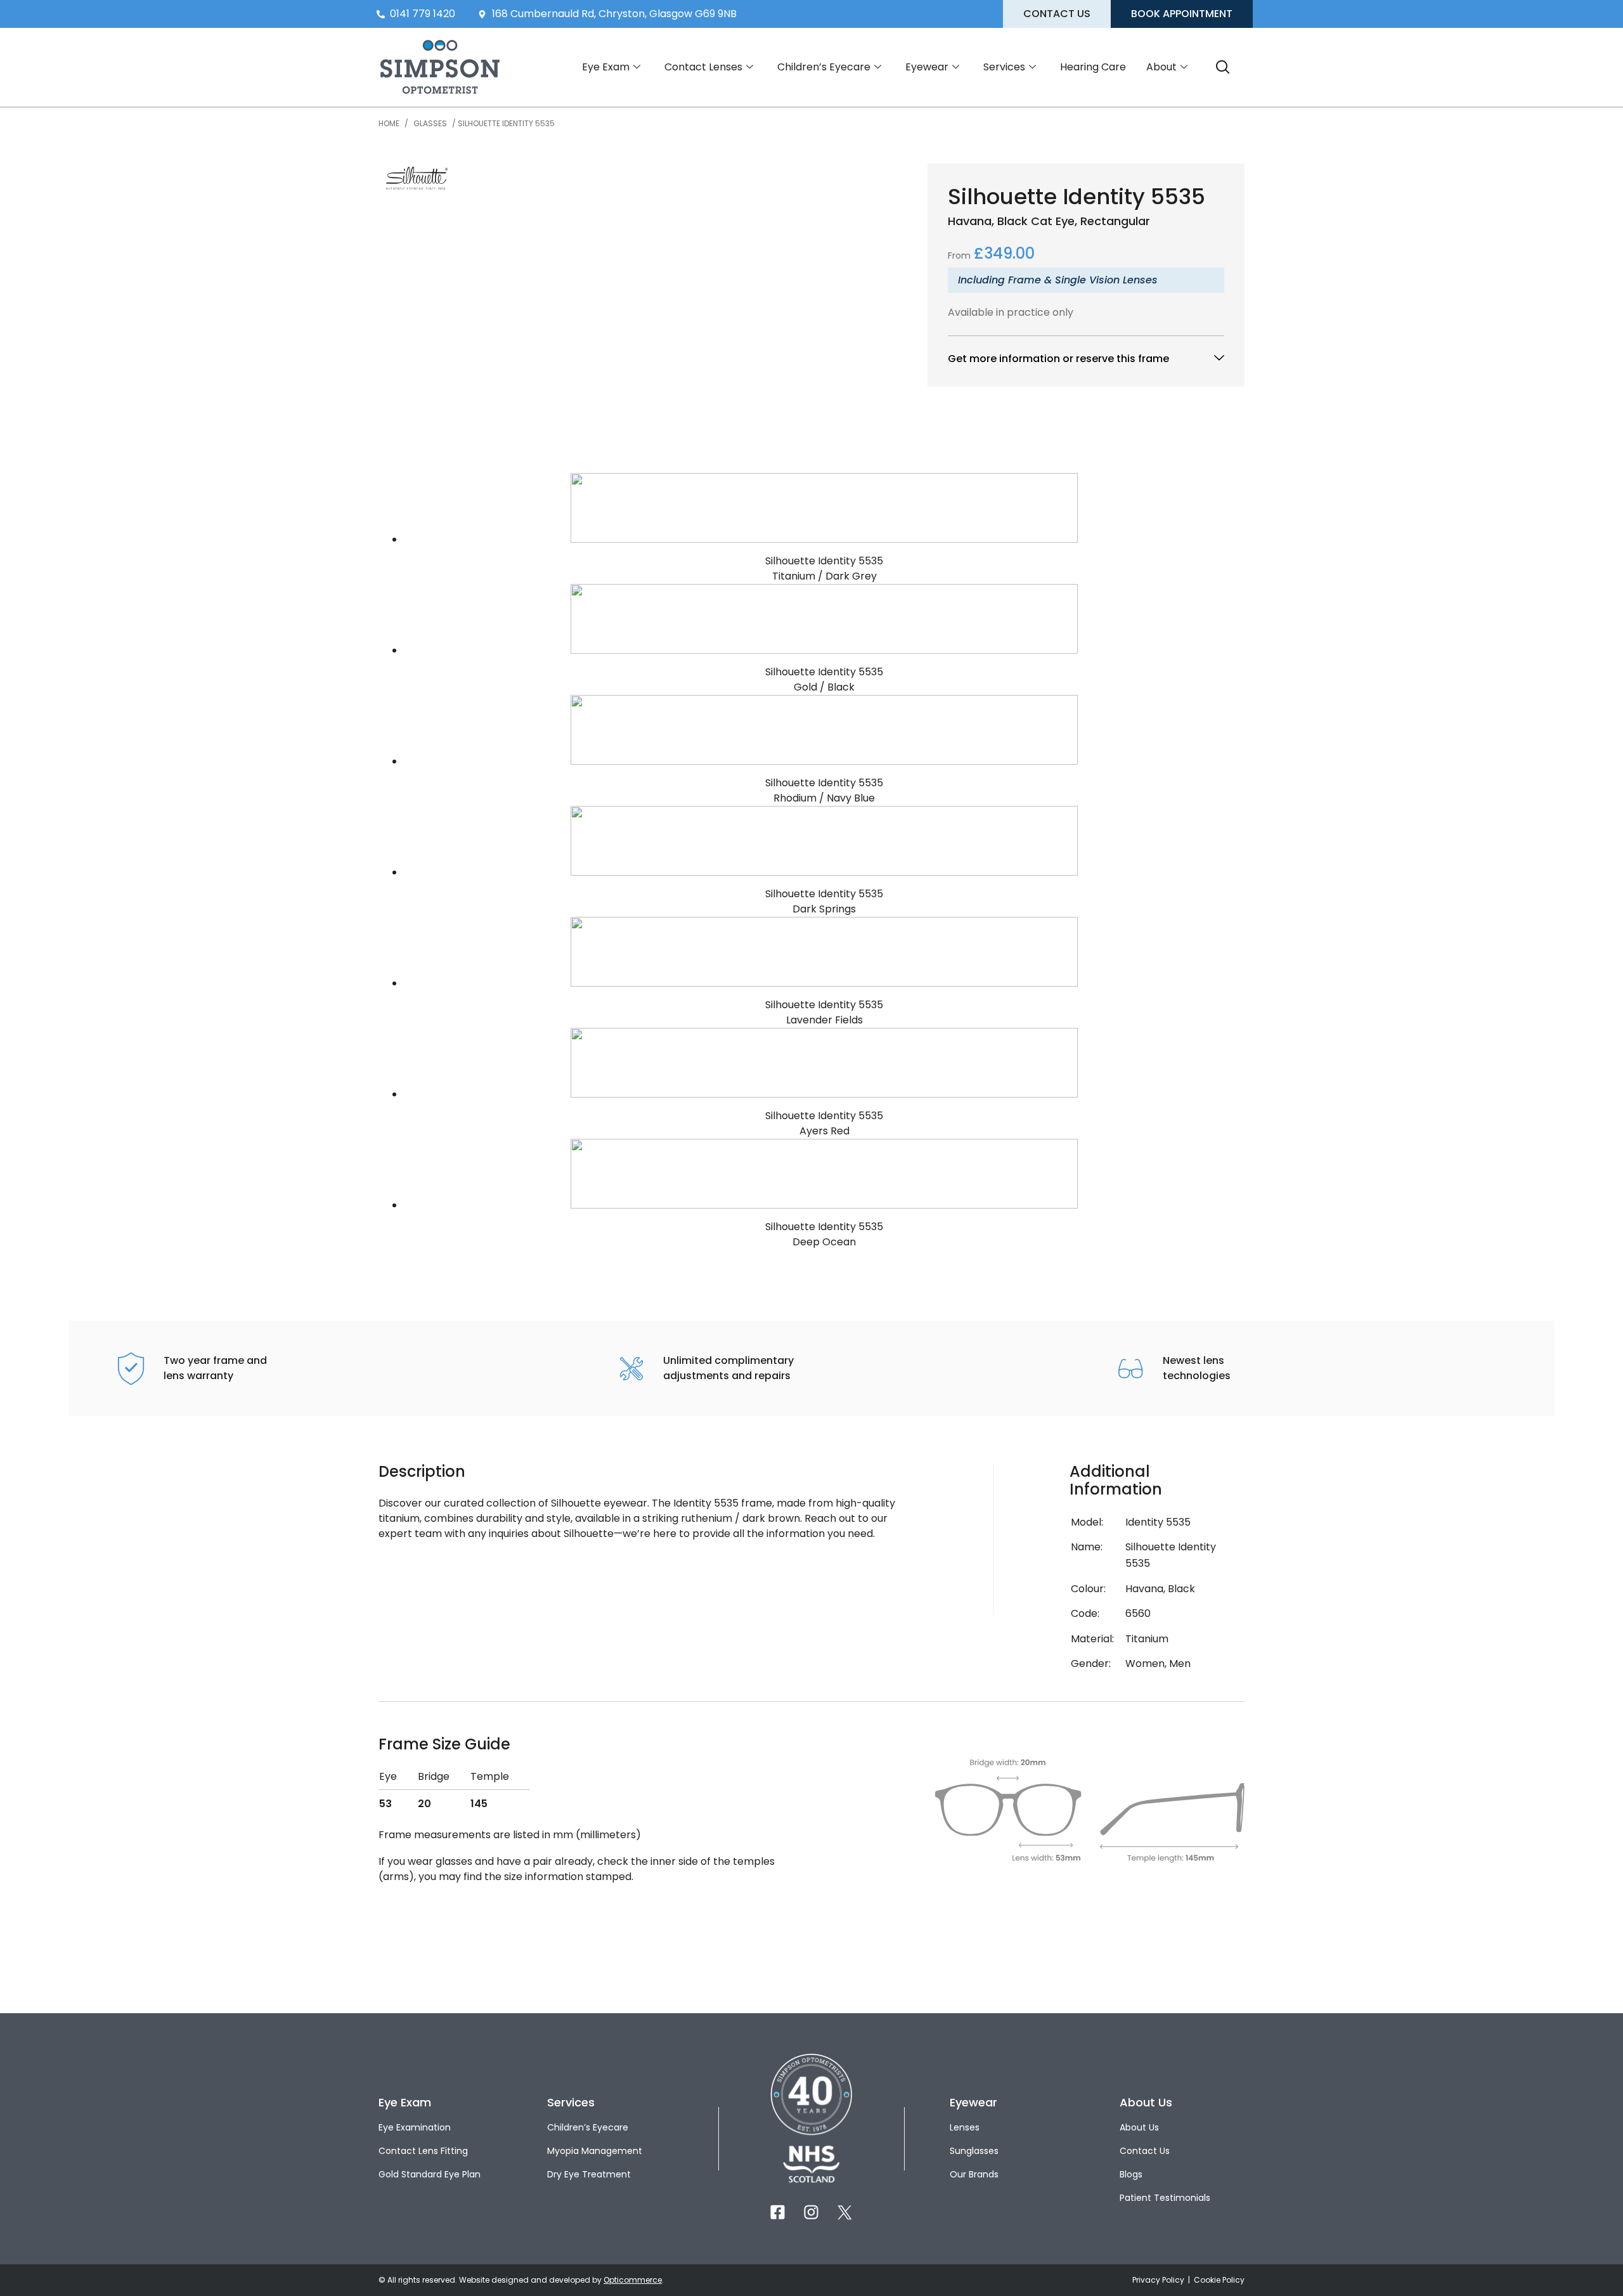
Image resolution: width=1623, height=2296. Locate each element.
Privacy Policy (1159, 2280)
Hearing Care (1093, 67)
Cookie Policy (1219, 2280)
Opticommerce (633, 2280)
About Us (1139, 2127)
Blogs (1131, 2174)
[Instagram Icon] (811, 2212)
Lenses (965, 2127)
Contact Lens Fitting (423, 2151)
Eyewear (927, 67)
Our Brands (974, 2174)
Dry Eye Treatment (589, 2174)
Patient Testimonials (1165, 2198)
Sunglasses (974, 2151)
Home (389, 123)
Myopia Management (595, 2151)
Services (1004, 67)
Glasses (430, 123)
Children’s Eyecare (824, 67)
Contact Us (1145, 2151)
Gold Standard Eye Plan (430, 2174)
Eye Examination (415, 2127)
